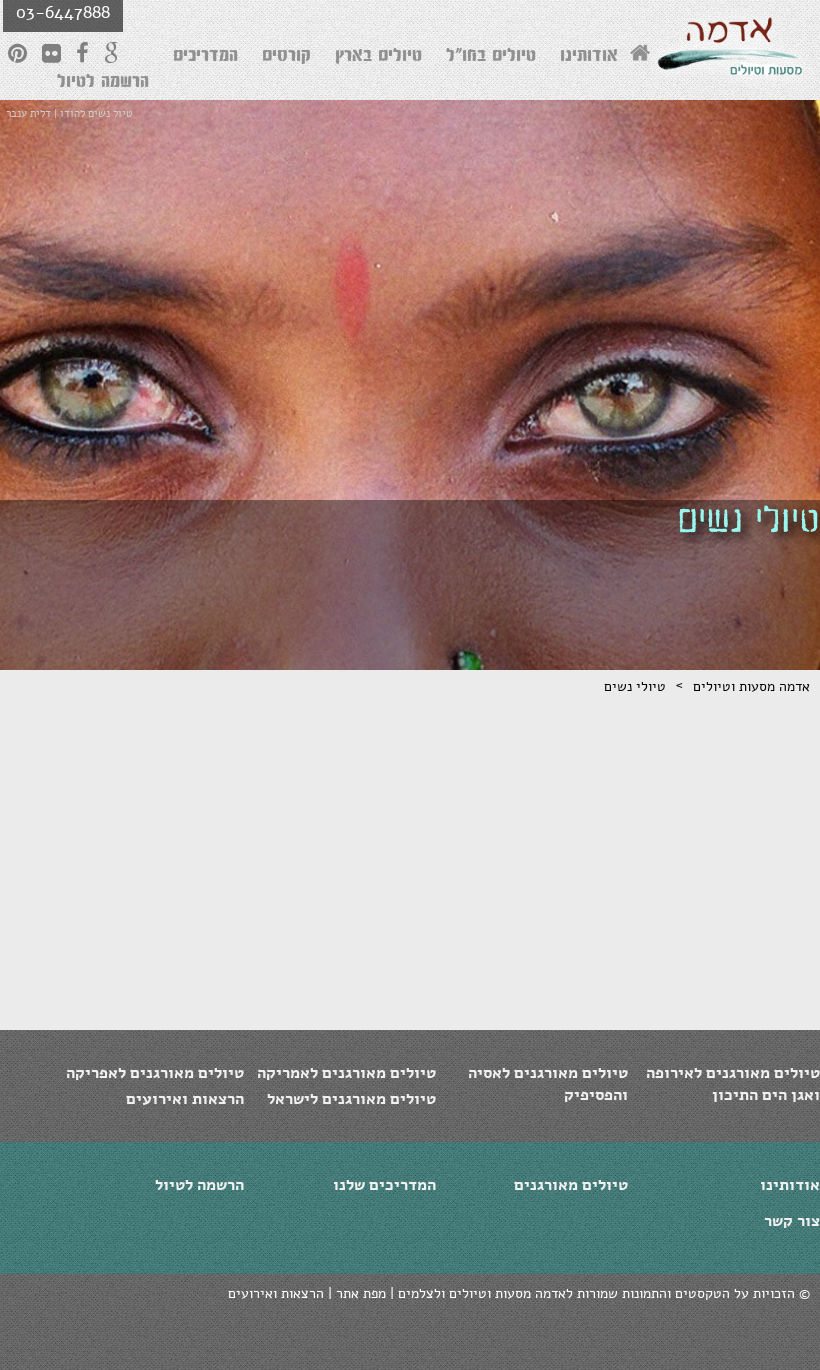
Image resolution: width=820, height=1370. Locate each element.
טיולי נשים (635, 686)
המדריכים (205, 58)
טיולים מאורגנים (571, 1185)
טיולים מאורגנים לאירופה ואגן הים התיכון (733, 1084)
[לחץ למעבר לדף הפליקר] (51, 53)
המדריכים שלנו (384, 1185)
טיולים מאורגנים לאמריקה (346, 1073)
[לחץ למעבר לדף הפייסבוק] (82, 53)
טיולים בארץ (378, 58)
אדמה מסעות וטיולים (751, 686)
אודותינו (589, 58)
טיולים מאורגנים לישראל (351, 1099)
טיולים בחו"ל (491, 58)
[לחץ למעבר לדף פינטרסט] (17, 53)
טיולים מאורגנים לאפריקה (155, 1073)
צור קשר (792, 1221)
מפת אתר (361, 1293)
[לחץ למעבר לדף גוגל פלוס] (112, 53)
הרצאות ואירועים (185, 1099)
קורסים (286, 58)
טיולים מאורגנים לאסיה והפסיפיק (548, 1084)
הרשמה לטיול (103, 84)
